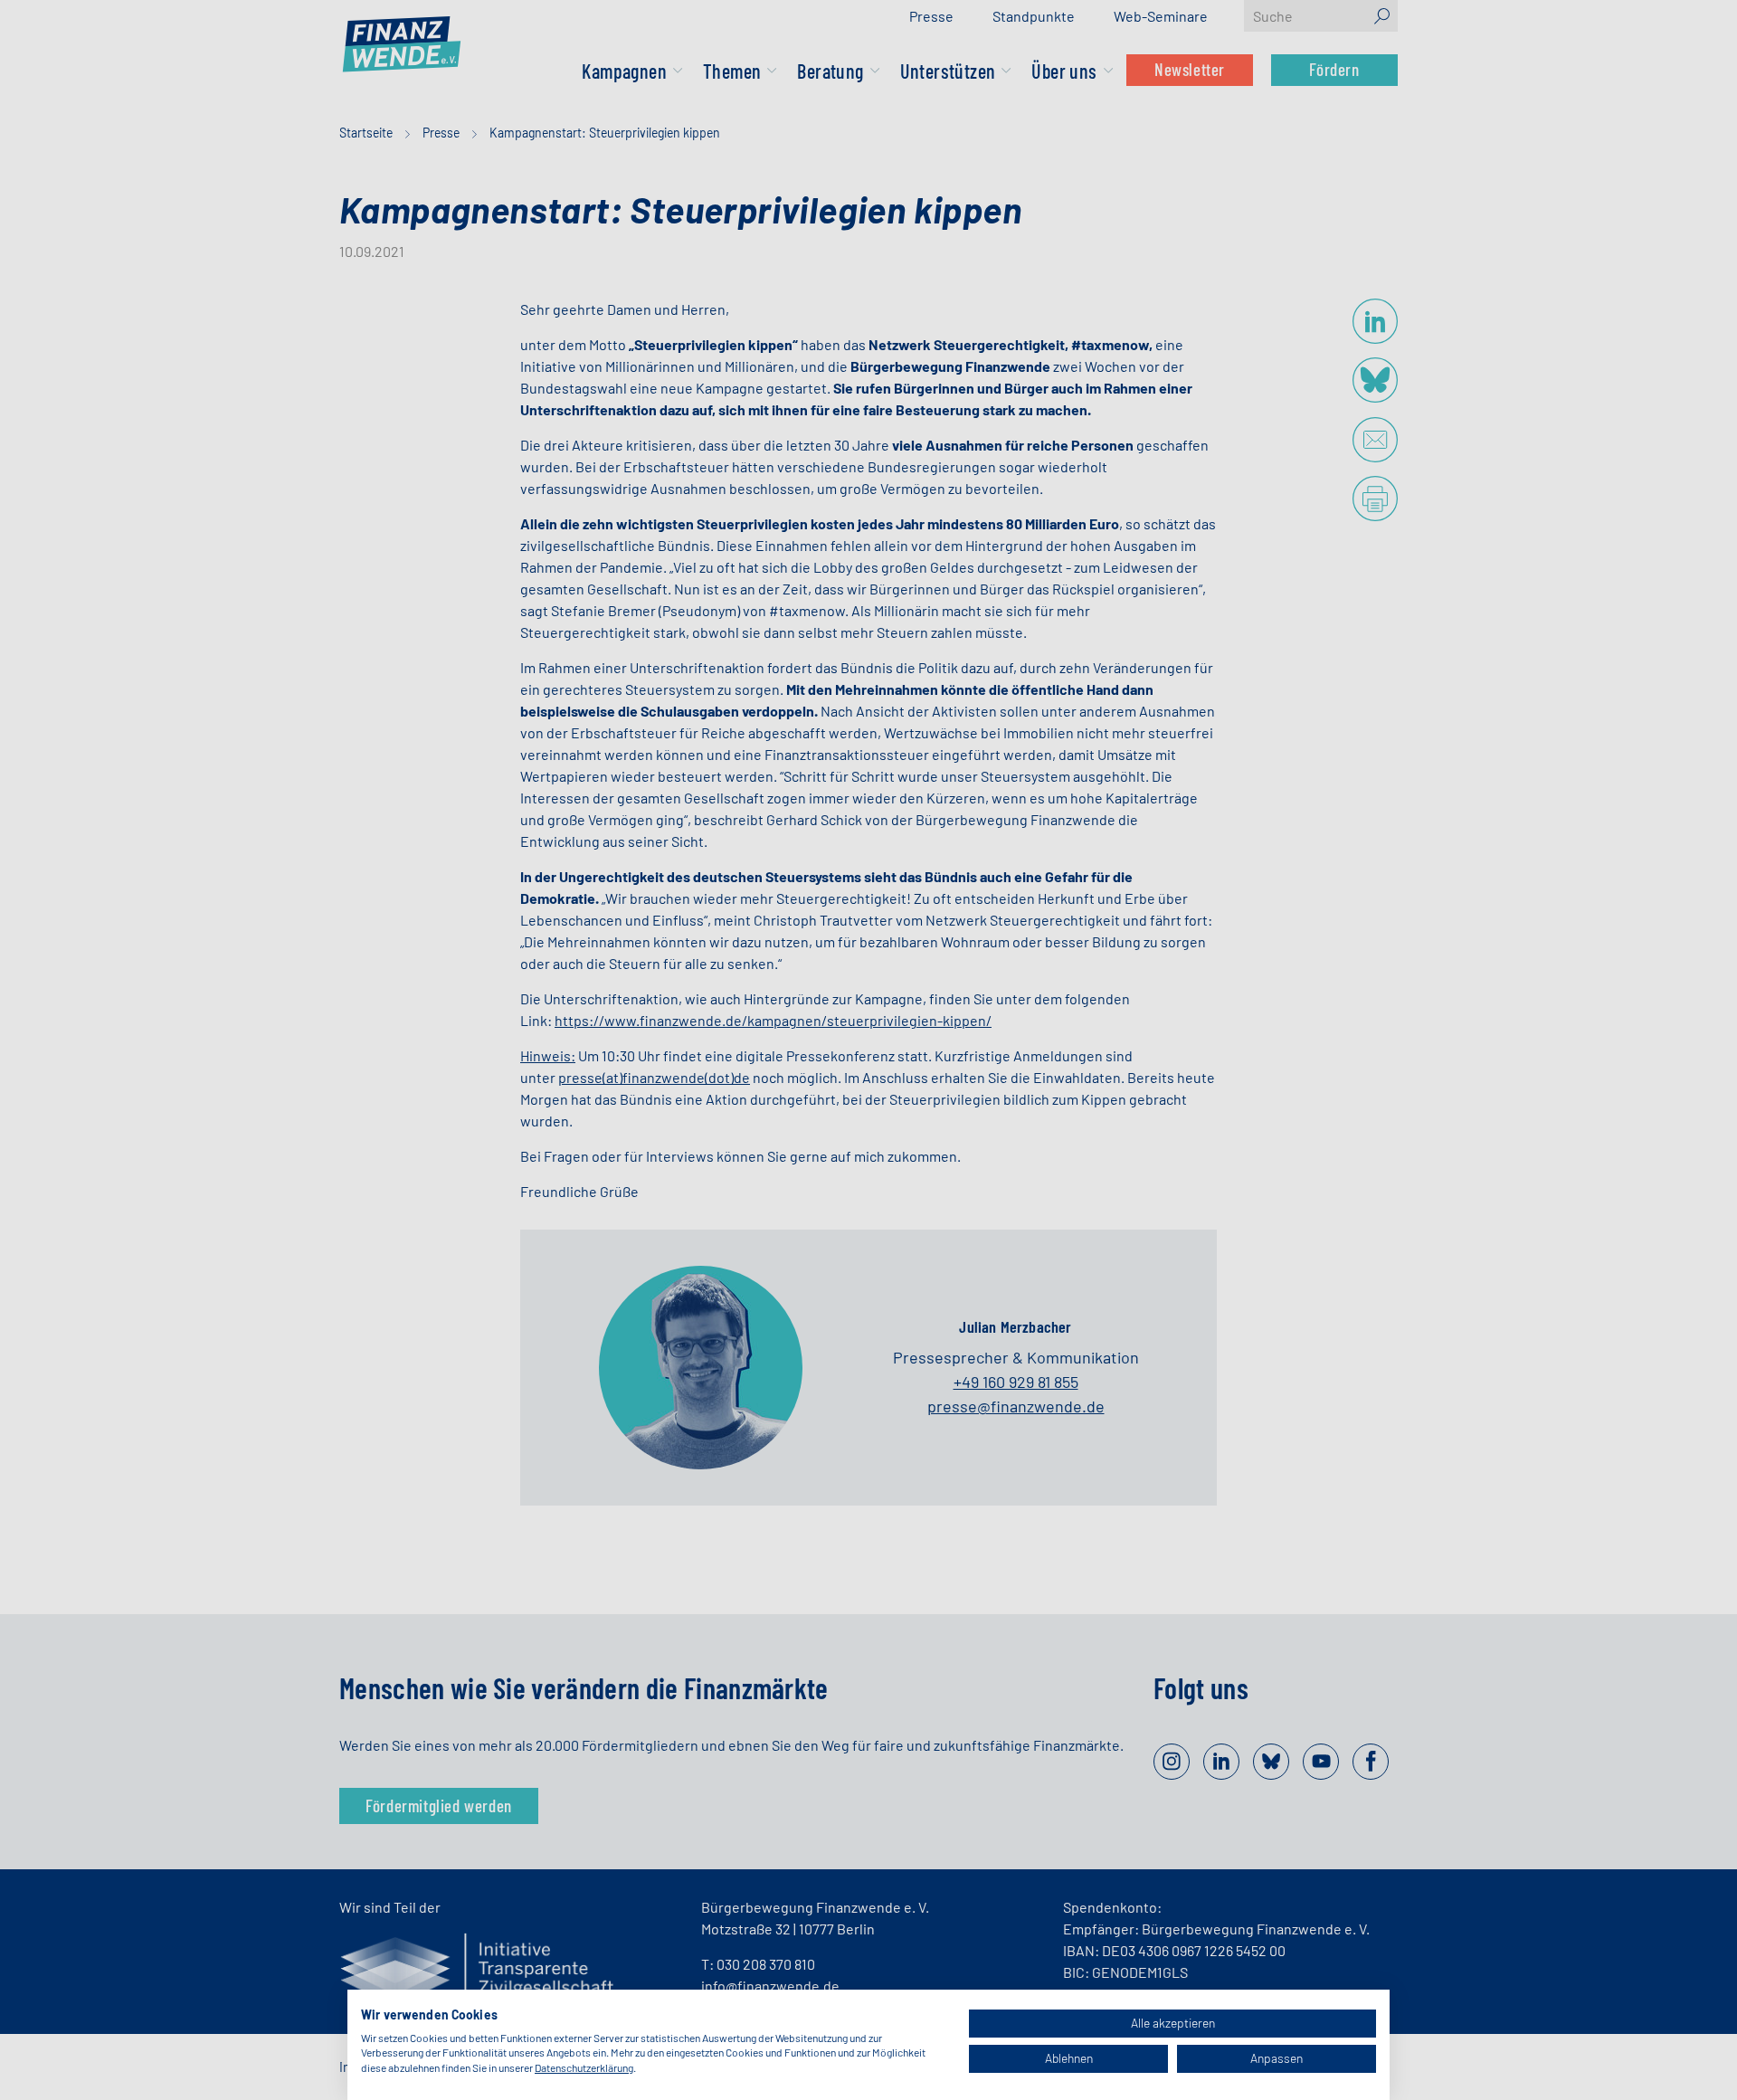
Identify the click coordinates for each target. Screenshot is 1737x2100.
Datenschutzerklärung (584, 2067)
